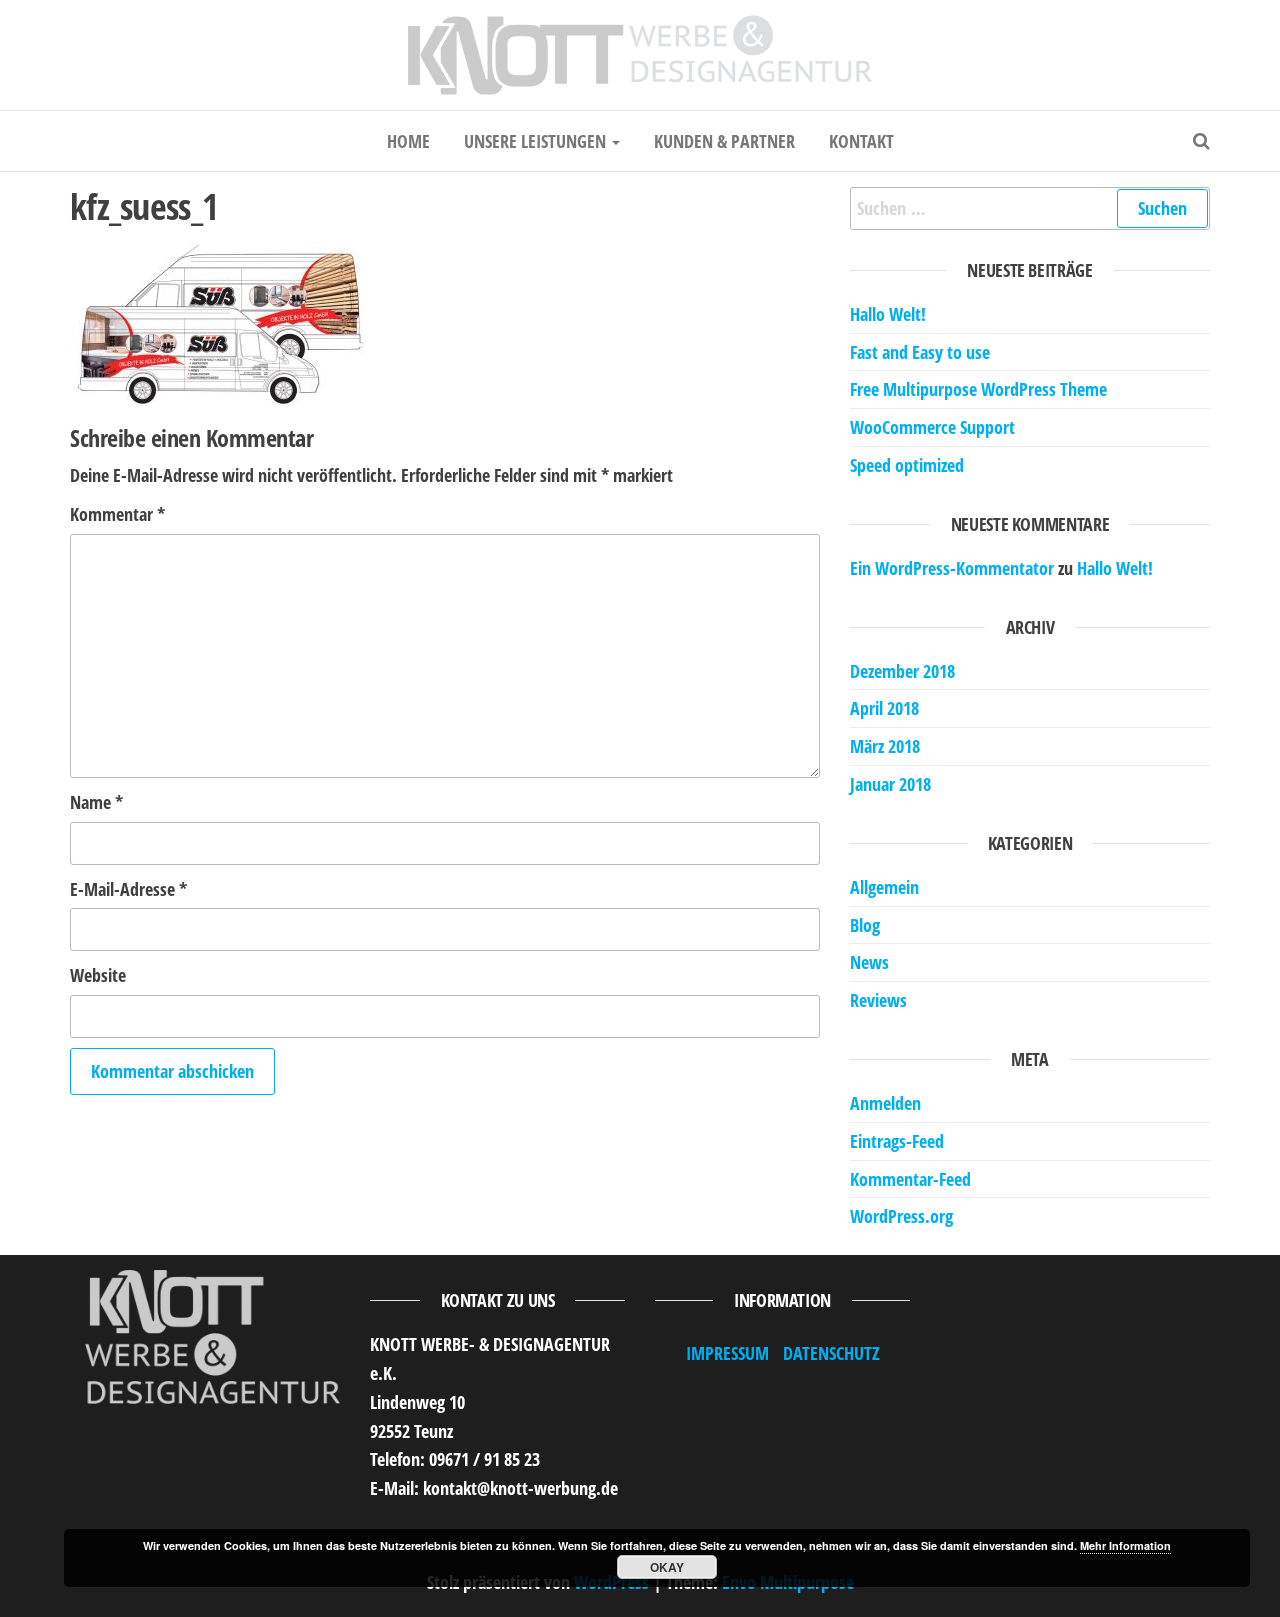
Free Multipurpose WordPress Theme (978, 389)
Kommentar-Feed (910, 1179)
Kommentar (117, 514)
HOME (408, 141)
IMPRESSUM (727, 1353)
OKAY (667, 1567)
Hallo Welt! (888, 314)
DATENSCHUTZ (831, 1353)
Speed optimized (907, 465)
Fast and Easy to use (920, 352)
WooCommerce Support (932, 427)
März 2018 (885, 746)
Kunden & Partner (724, 141)
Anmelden (885, 1103)
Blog (865, 925)
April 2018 (884, 708)
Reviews (878, 1000)
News (869, 962)
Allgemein (884, 887)
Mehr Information (1125, 1545)
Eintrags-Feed (897, 1141)
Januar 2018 (890, 784)
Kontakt (861, 141)
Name (96, 802)
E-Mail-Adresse (128, 889)
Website (98, 975)
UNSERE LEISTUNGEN (537, 141)
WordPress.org (901, 1216)
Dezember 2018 (902, 671)
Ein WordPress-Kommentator (952, 568)
